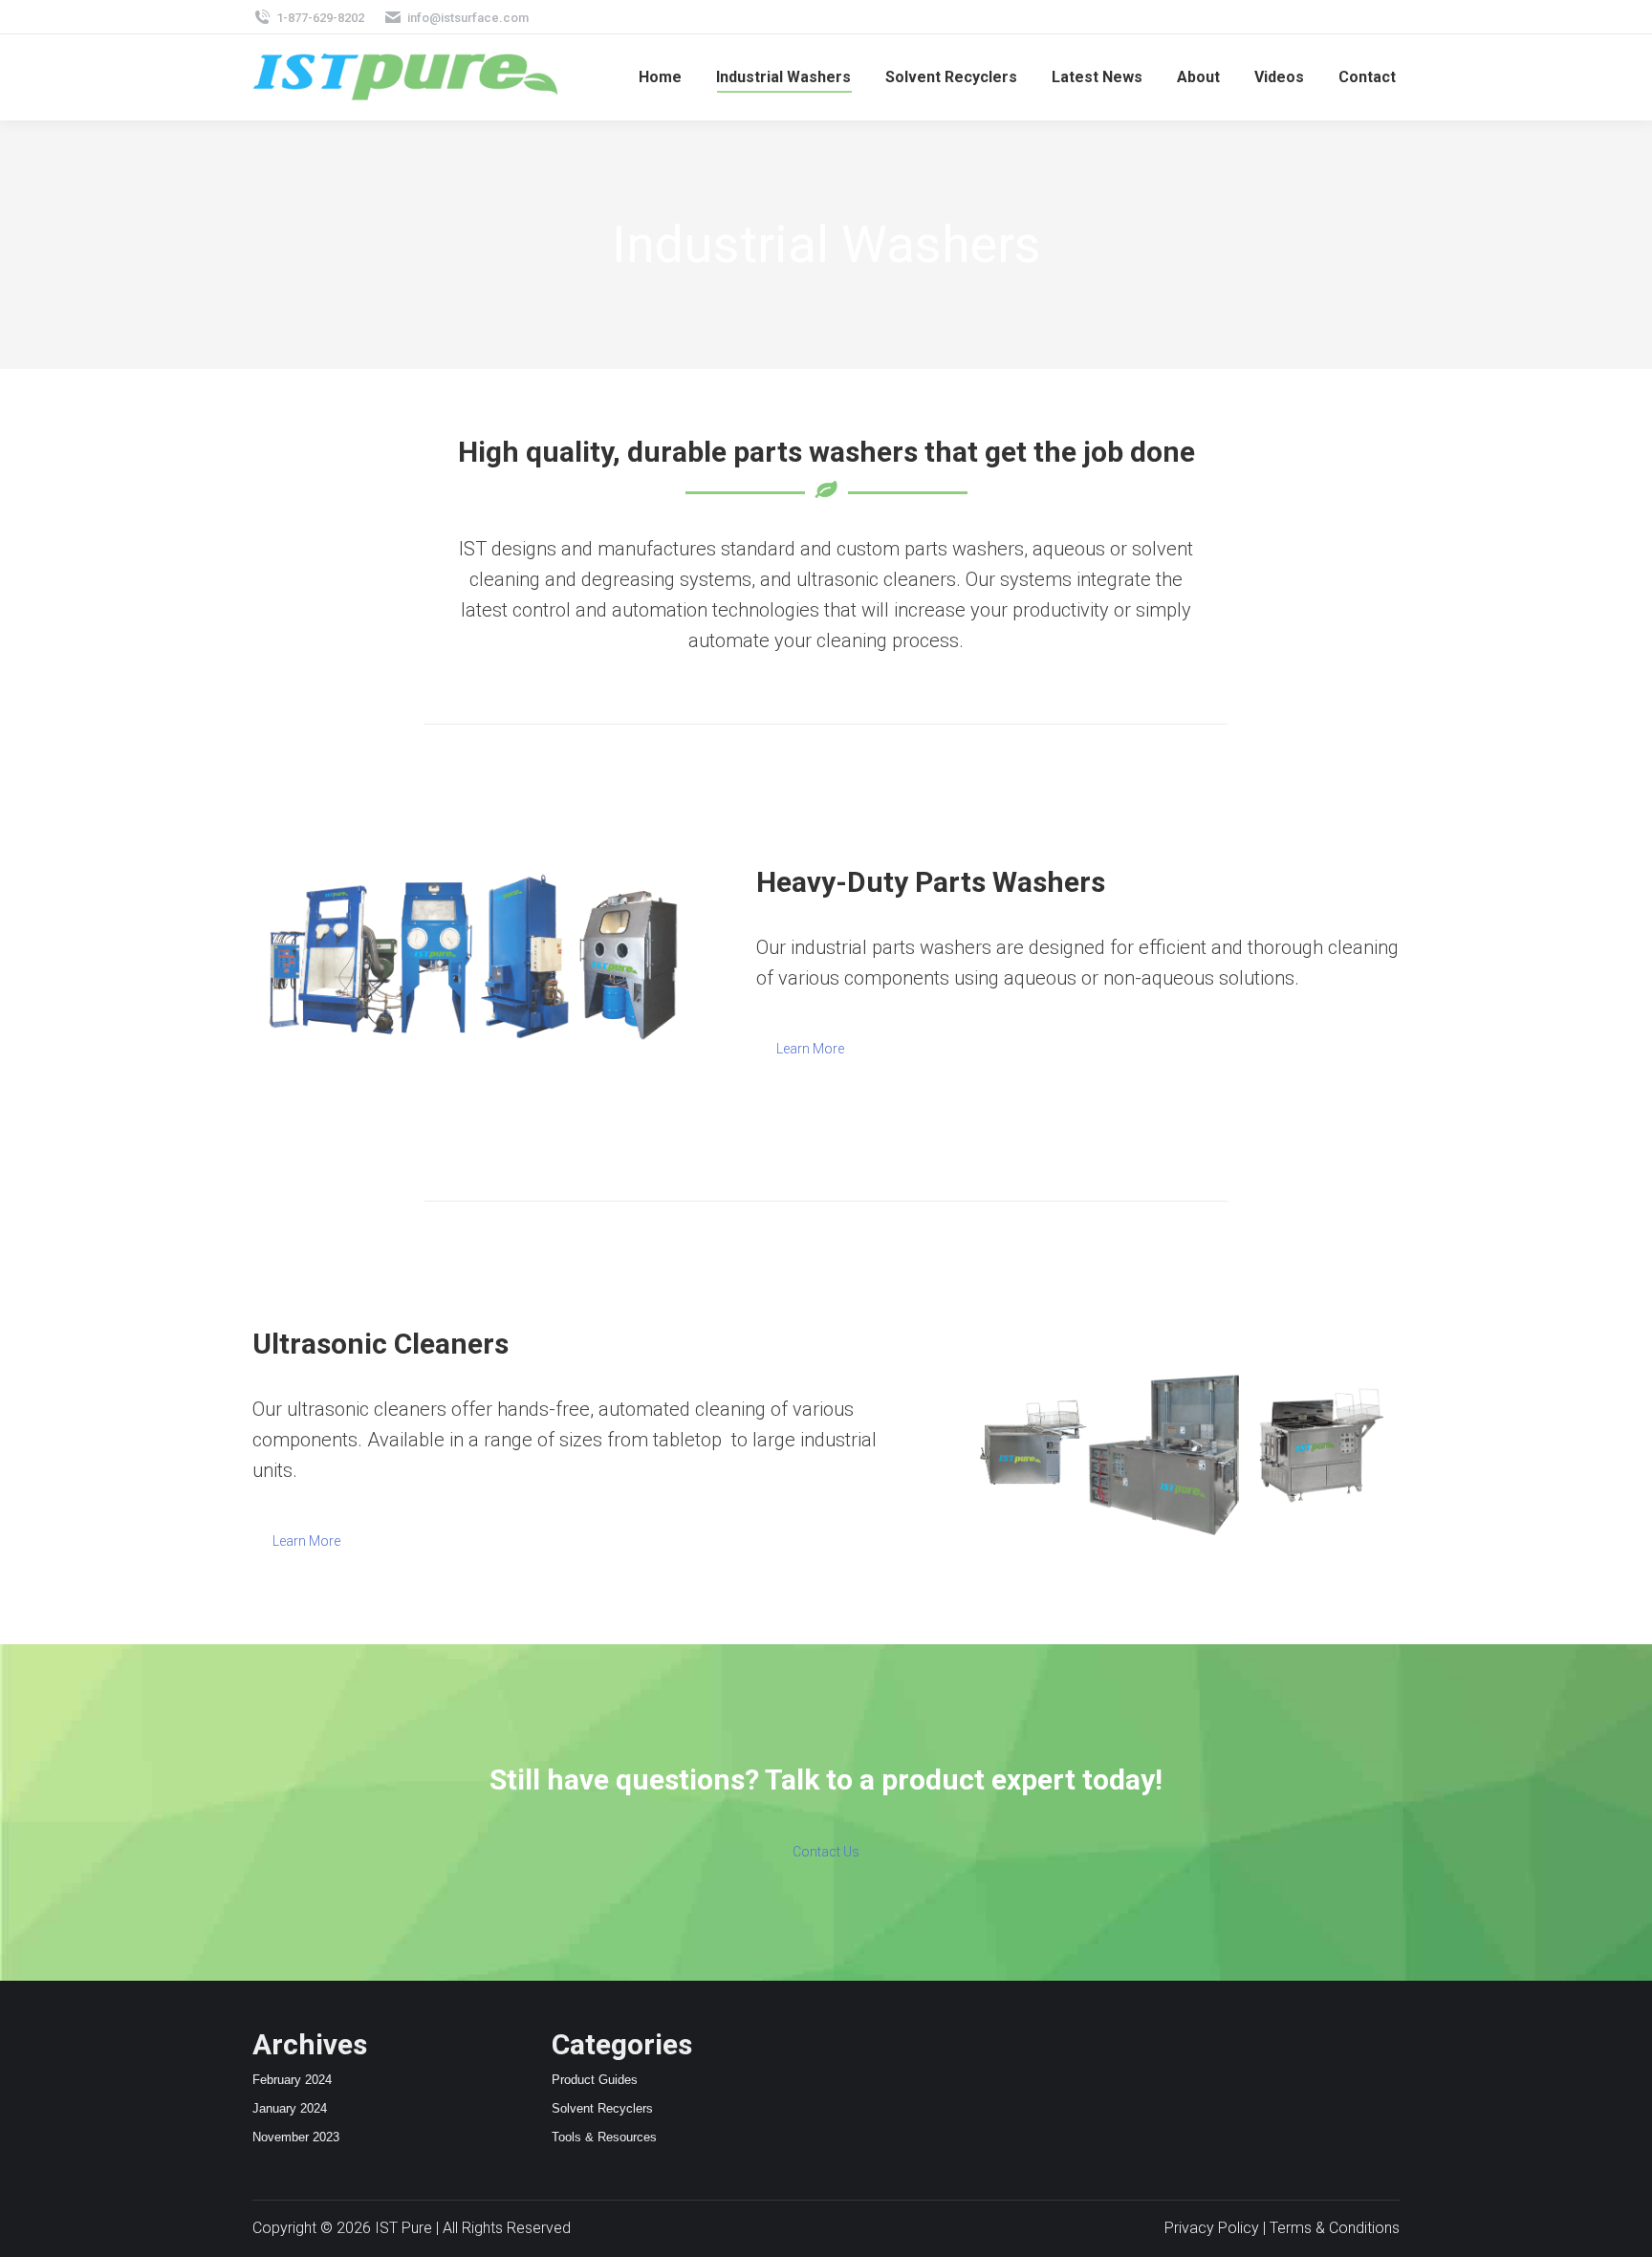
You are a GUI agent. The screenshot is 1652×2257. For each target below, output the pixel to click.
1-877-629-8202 (320, 18)
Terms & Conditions (1335, 2228)
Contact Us (826, 1852)
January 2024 (290, 2108)
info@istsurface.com (468, 18)
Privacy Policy (1212, 2228)
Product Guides (595, 2080)
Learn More (810, 1049)
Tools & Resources (604, 2137)
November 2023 (296, 2137)
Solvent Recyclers (602, 2108)
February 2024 (292, 2080)
